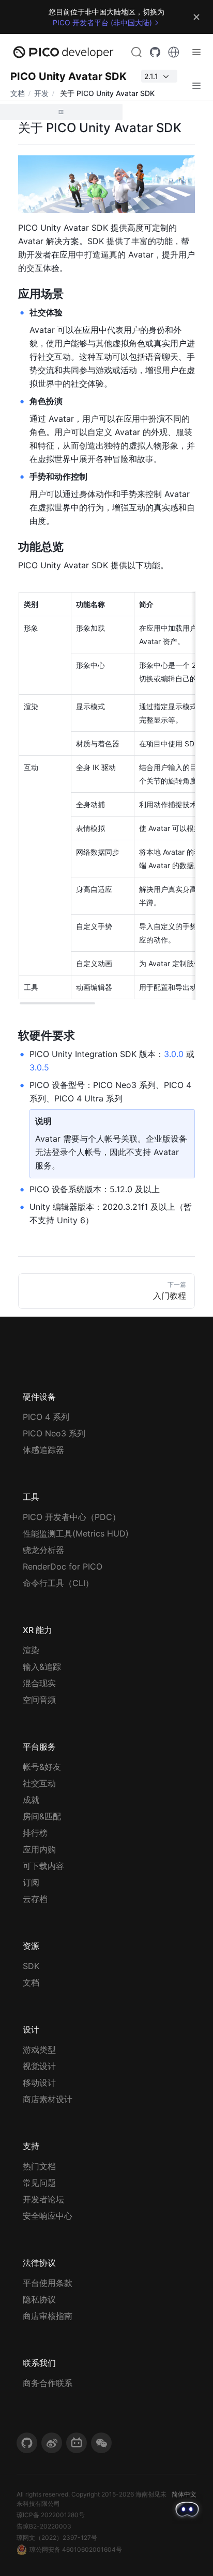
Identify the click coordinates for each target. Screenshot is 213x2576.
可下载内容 (43, 1866)
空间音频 (39, 1700)
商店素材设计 (48, 2099)
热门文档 (39, 2166)
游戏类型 (39, 2050)
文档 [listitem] (18, 93)
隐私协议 (39, 2299)
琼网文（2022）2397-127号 (57, 2538)
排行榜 (35, 1833)
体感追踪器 (43, 1450)
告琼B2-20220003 (44, 2526)
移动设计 (39, 2083)
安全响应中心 (48, 2216)
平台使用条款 (48, 2283)
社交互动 (39, 1783)
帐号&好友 (42, 1767)
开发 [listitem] (41, 93)
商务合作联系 (48, 2383)
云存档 (35, 1899)
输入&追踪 (42, 1667)
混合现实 (39, 1683)
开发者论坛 (43, 2199)
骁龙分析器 (43, 1550)
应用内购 (39, 1849)
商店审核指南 (48, 2316)
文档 (31, 1982)
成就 (31, 1800)
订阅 (31, 1882)
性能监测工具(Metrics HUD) (76, 1533)
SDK (31, 1966)
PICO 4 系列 (46, 1417)
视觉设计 (39, 2066)
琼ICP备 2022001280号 (51, 2515)
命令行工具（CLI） (58, 1583)
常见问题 (39, 2183)
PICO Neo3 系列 (54, 1433)
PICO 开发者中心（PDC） (72, 1517)
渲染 (31, 1650)
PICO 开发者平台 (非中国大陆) (102, 22)
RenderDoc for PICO (63, 1566)
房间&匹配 (42, 1816)
